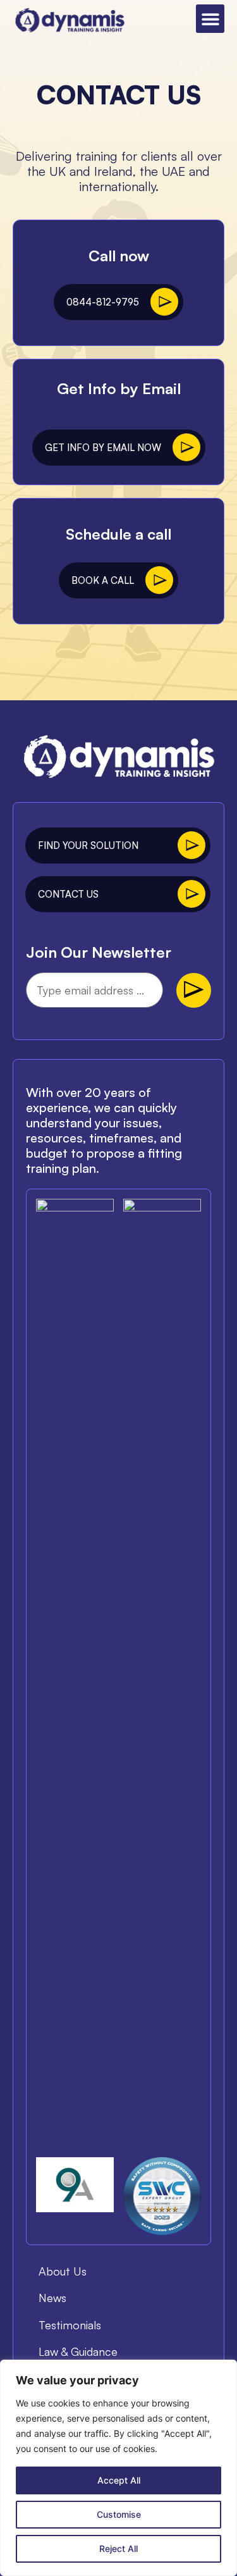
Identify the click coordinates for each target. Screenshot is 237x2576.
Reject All (118, 2548)
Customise (119, 2514)
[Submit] (194, 990)
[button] (210, 19)
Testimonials (70, 2325)
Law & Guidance (78, 2351)
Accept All (119, 2480)
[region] (118, 2468)
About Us (63, 2271)
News (52, 2298)
